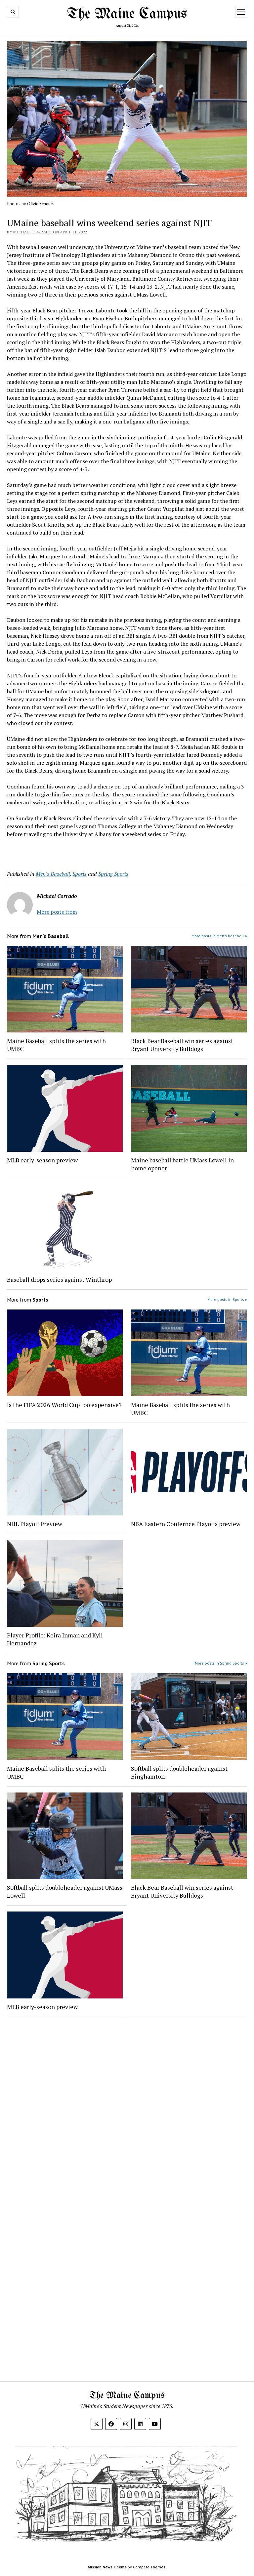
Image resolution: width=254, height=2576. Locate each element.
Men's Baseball (53, 874)
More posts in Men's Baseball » (219, 936)
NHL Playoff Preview (35, 1524)
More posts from (57, 912)
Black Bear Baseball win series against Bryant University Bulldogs (182, 1045)
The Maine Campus (127, 14)
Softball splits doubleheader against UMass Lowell (65, 1891)
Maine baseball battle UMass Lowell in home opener (182, 1164)
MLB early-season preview (42, 1160)
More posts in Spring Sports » (221, 1663)
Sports (80, 874)
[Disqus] (127, 2106)
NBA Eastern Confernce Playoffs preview (186, 1524)
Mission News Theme (107, 2567)
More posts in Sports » (227, 1299)
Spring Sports (113, 874)
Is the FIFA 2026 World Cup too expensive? (64, 1405)
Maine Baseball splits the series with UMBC (56, 1045)
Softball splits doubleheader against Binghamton (179, 1772)
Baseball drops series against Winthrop (59, 1279)
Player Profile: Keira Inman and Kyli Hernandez (55, 1639)
